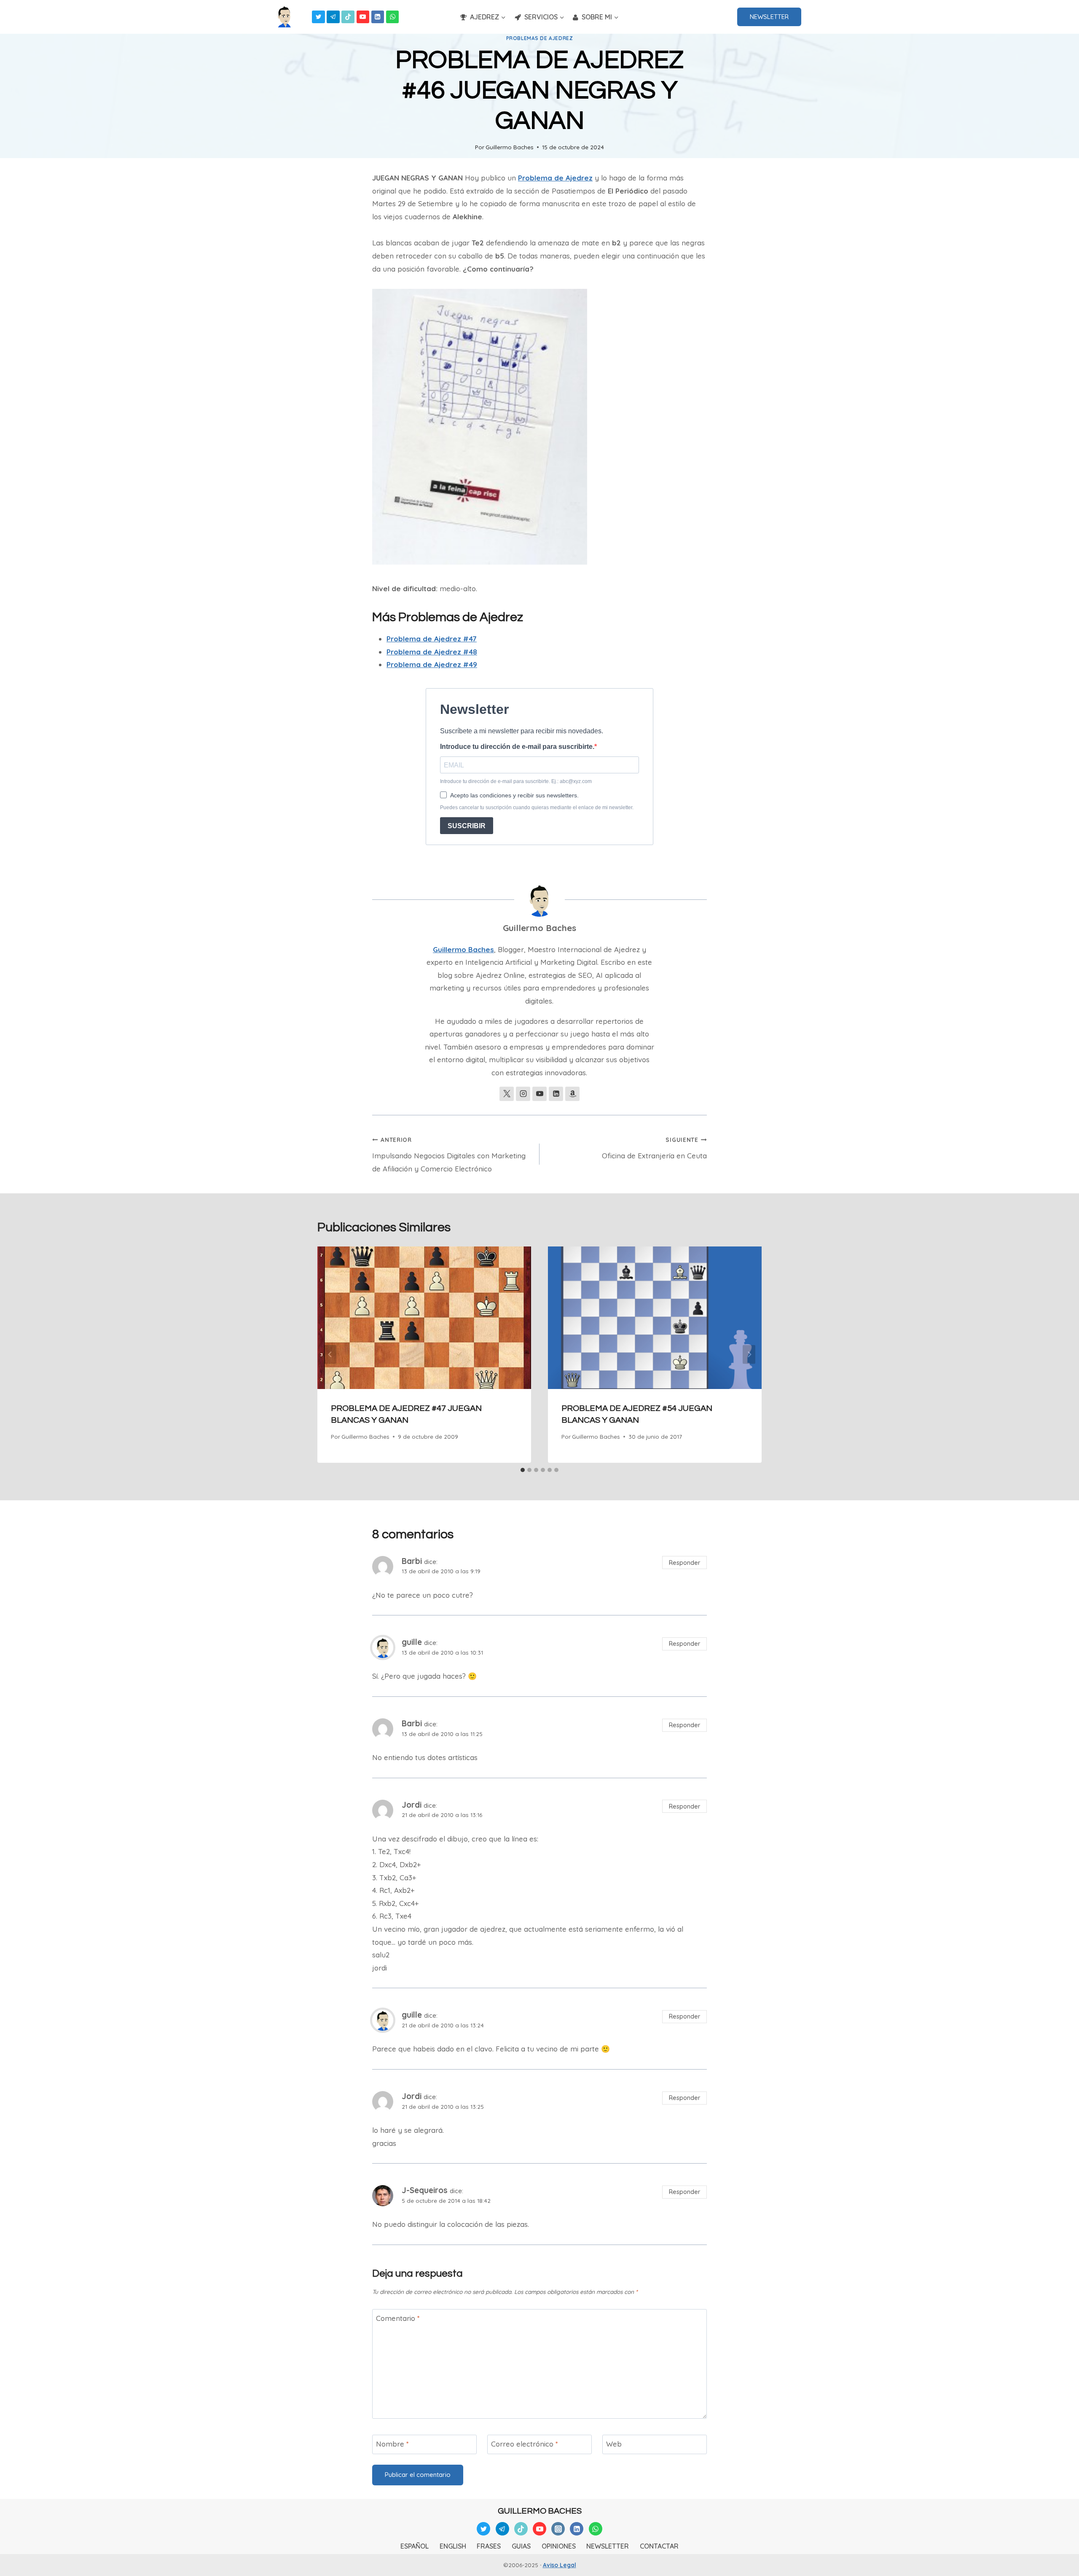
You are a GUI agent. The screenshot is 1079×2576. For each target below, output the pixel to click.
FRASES (489, 2546)
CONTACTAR (659, 2546)
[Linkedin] (378, 17)
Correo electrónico (525, 2444)
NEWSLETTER (769, 17)
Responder (685, 1563)
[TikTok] (348, 17)
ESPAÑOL (415, 2546)
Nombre (392, 2444)
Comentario (398, 2318)
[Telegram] (333, 17)
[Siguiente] (749, 1355)
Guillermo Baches (510, 147)
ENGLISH (453, 2546)
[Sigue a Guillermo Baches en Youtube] (539, 1094)
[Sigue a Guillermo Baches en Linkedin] (556, 1094)
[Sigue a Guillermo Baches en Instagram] (523, 1094)
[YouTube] (363, 17)
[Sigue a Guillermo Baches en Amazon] (572, 1094)
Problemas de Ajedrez (540, 38)
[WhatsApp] (393, 17)
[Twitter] (318, 17)
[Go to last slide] (330, 1355)
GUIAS (521, 2546)
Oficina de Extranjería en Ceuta (654, 1148)
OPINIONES (559, 2546)
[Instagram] (558, 2529)
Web (614, 2444)
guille (412, 1642)
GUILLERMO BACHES (540, 2511)
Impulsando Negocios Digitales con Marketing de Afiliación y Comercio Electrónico (449, 1155)
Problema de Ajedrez (555, 178)
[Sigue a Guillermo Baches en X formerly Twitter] (507, 1094)
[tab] (523, 1470)
